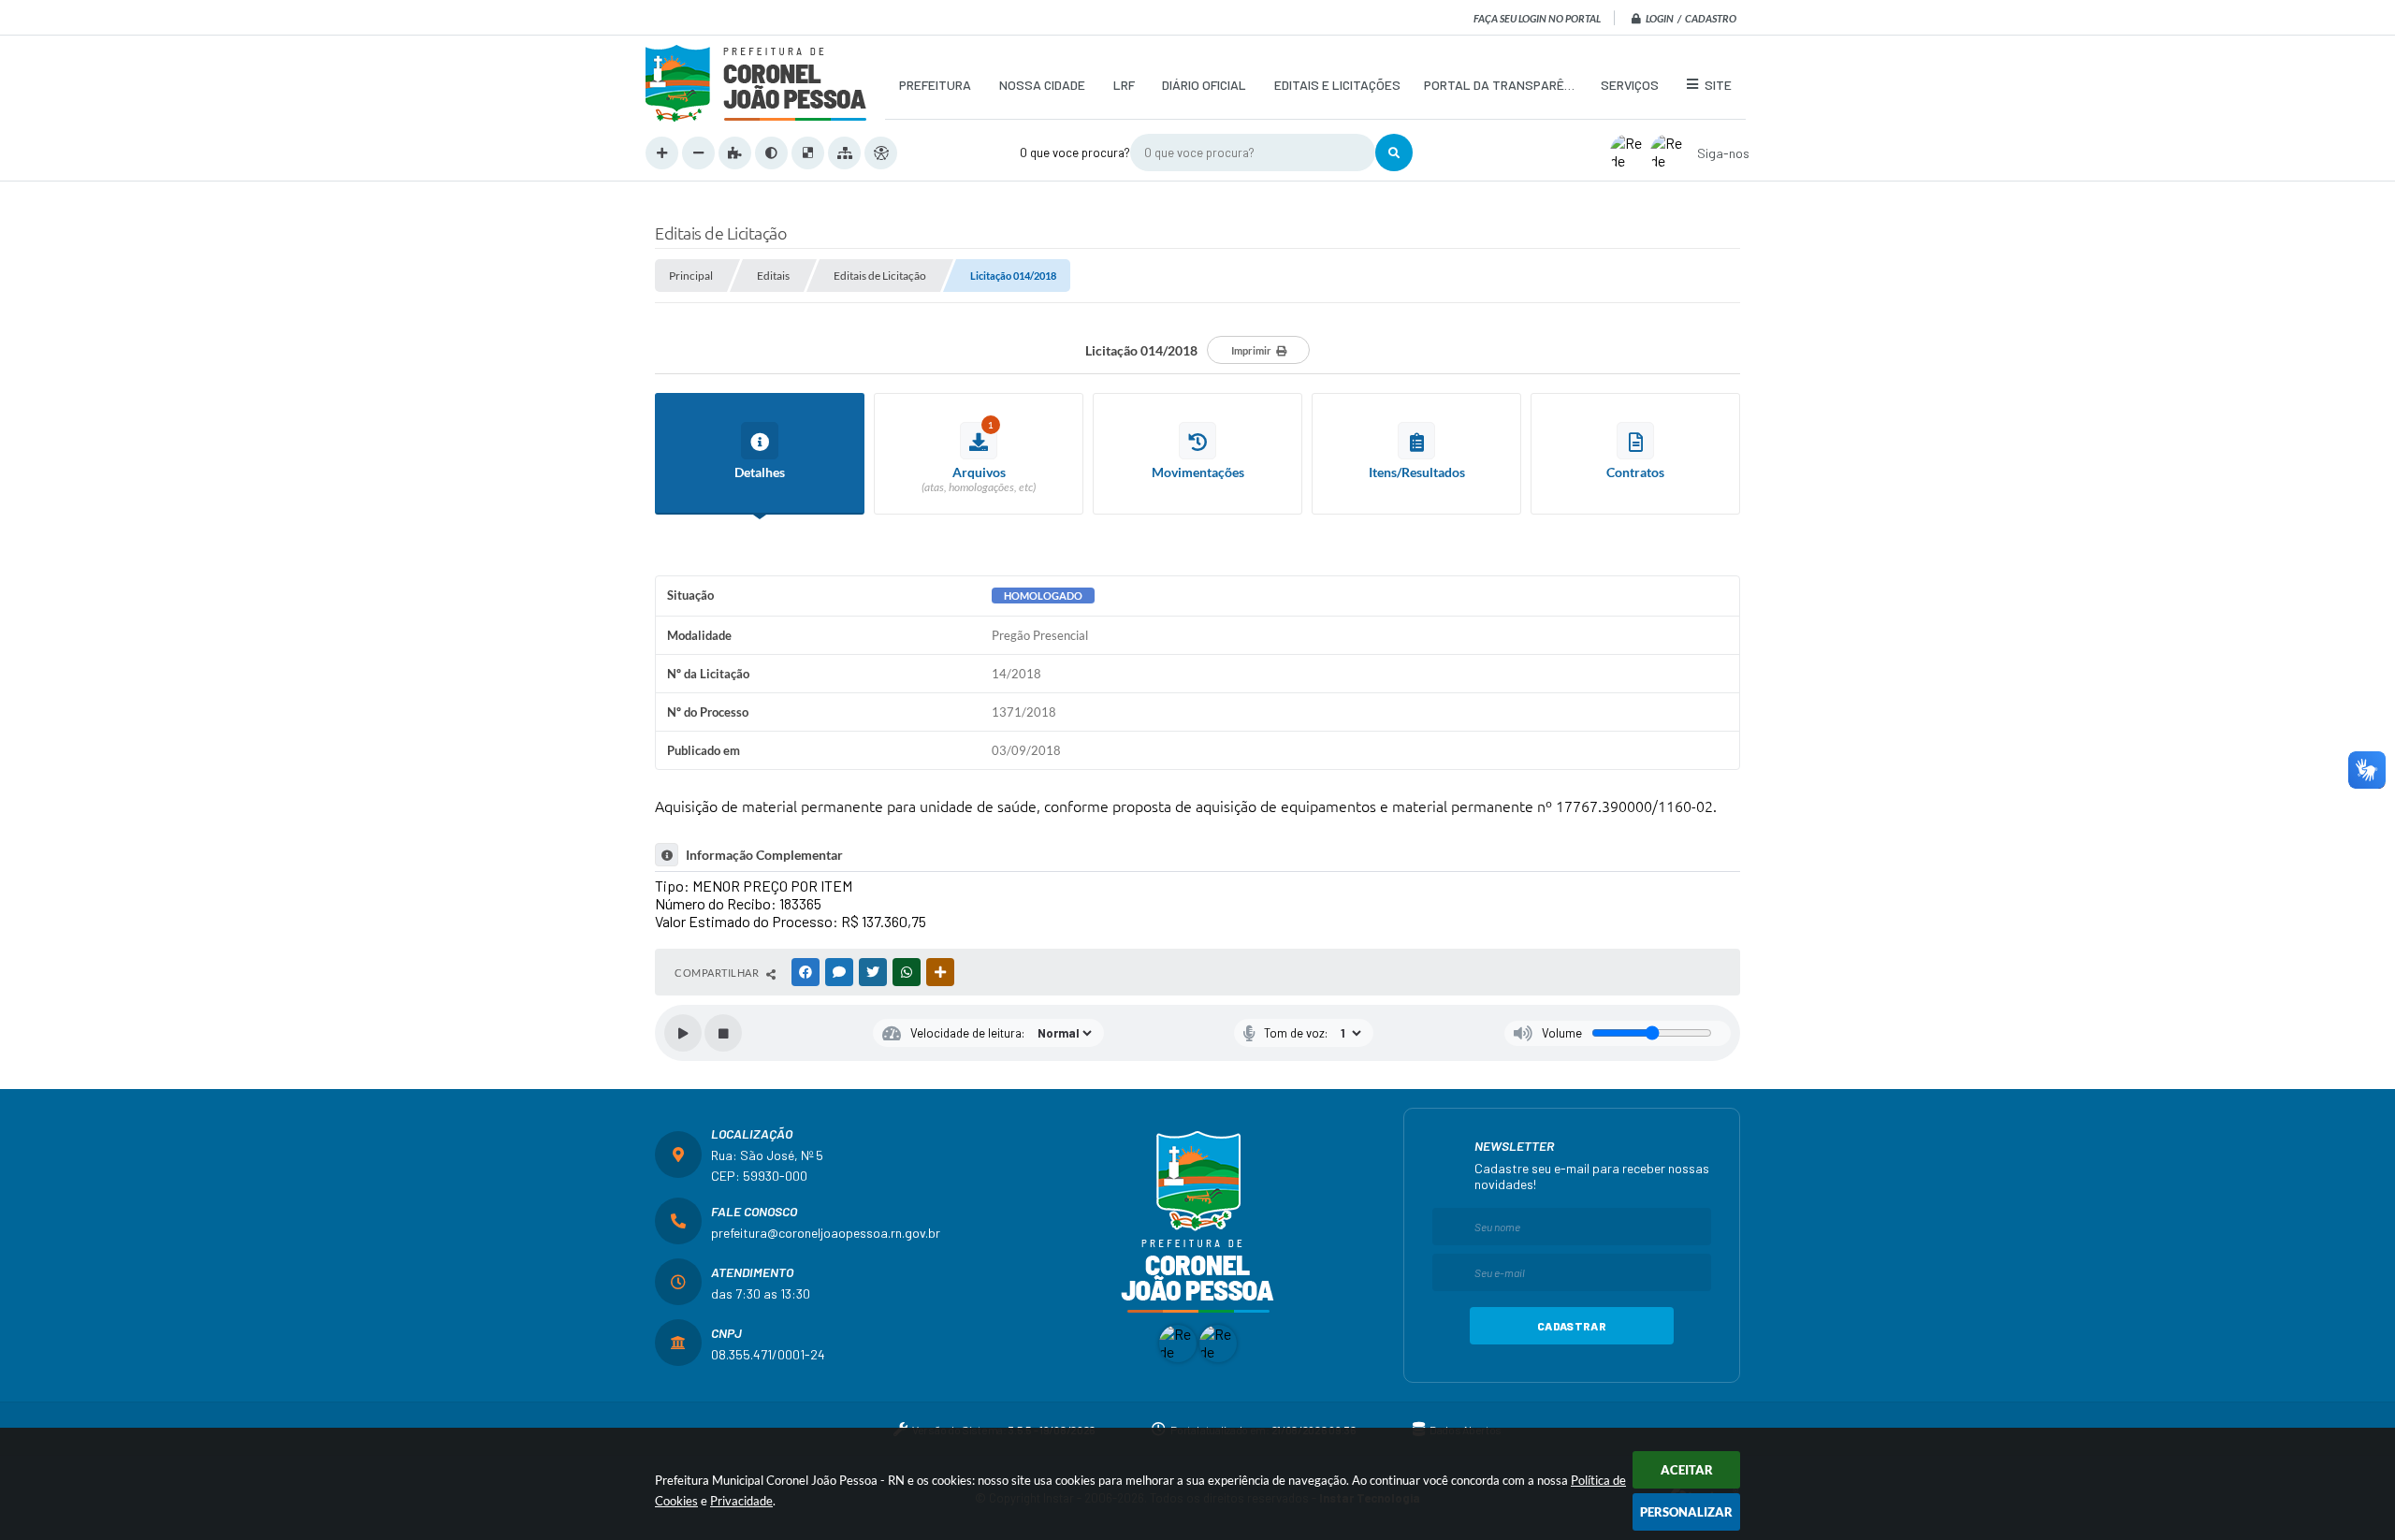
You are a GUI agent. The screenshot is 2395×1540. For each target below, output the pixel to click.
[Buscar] (1394, 153)
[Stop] (723, 1033)
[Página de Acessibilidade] (881, 153)
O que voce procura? (1075, 153)
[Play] (683, 1033)
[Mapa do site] (844, 153)
